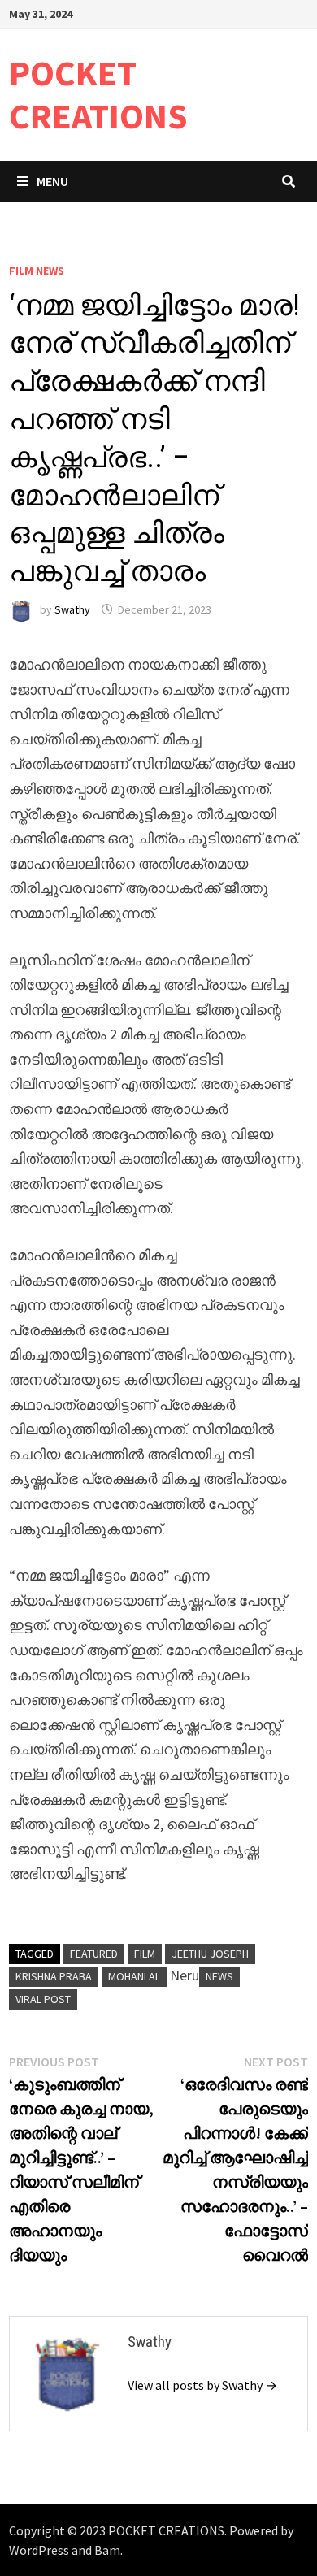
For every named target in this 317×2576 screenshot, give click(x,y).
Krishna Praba (54, 1976)
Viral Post (43, 1999)
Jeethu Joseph (210, 1954)
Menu (52, 181)
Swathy (72, 609)
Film (145, 1954)
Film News (37, 271)
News (219, 1976)
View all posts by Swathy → (202, 2385)
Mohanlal (134, 1976)
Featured (94, 1954)
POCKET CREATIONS (98, 94)
